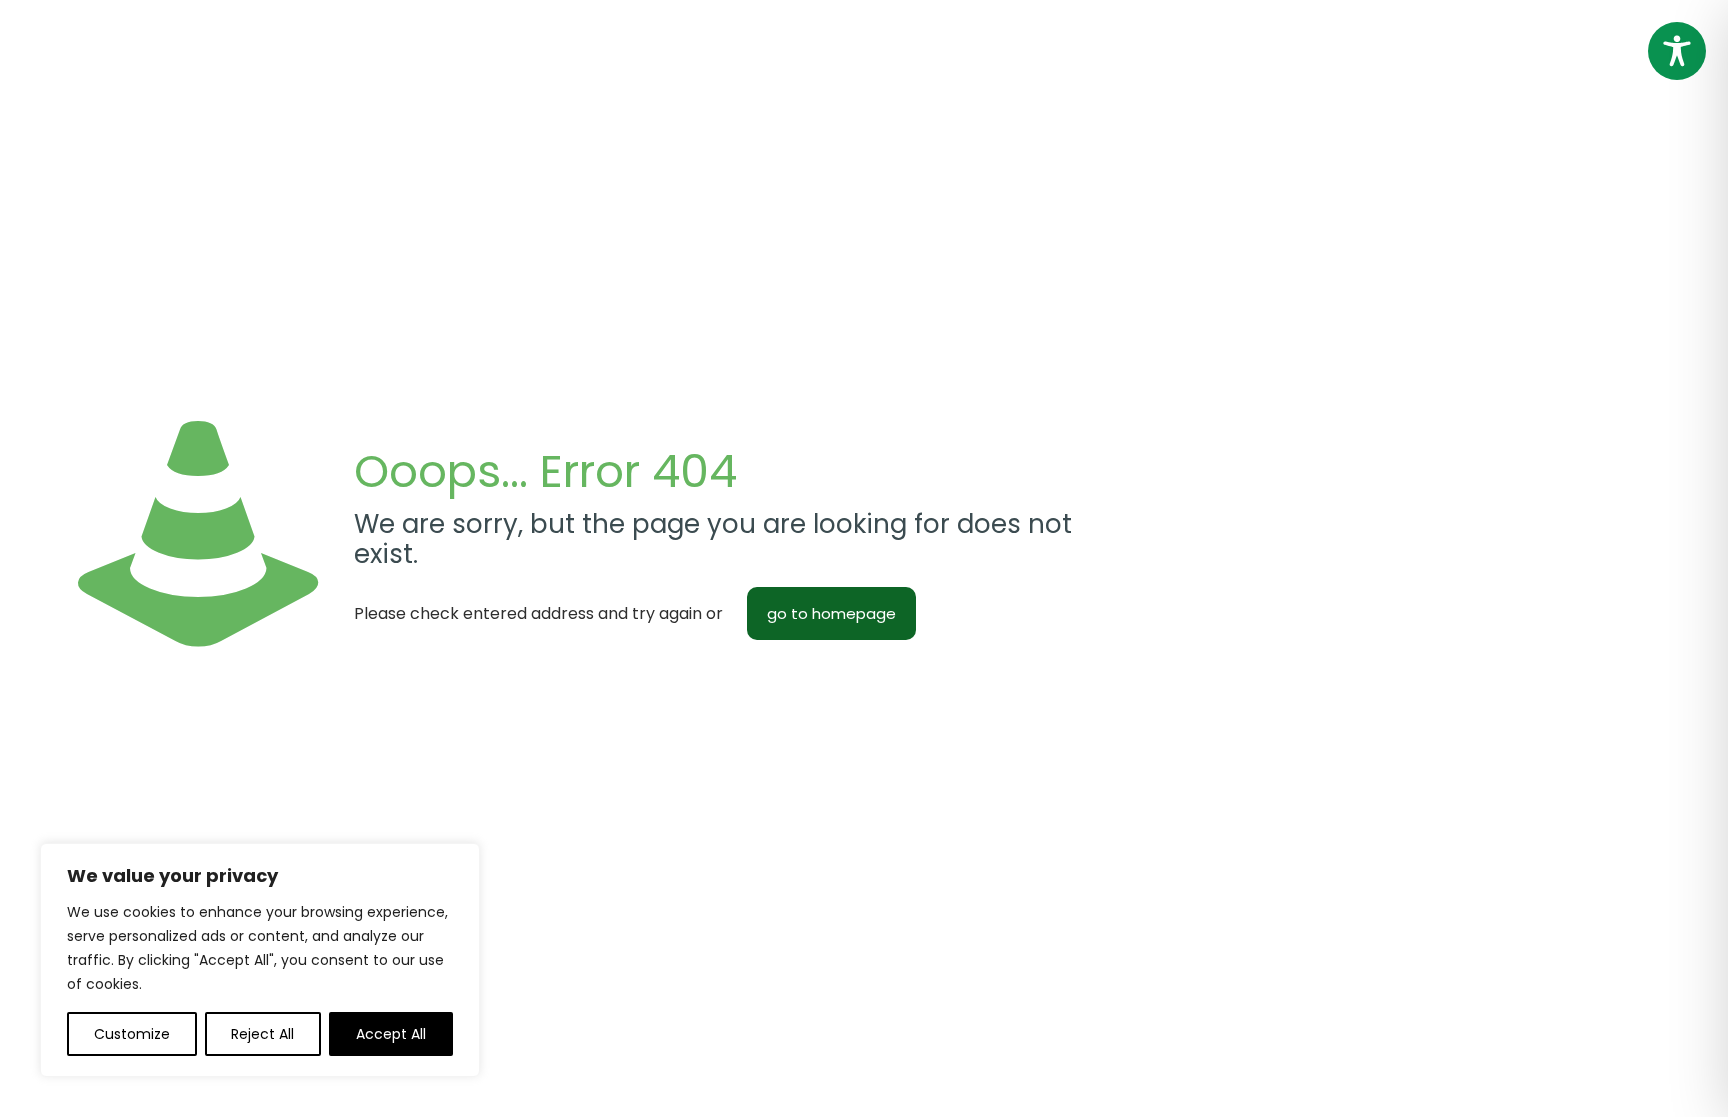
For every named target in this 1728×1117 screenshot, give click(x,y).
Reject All (262, 1034)
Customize (132, 1034)
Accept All (391, 1034)
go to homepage (831, 613)
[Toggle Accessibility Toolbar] (1677, 51)
